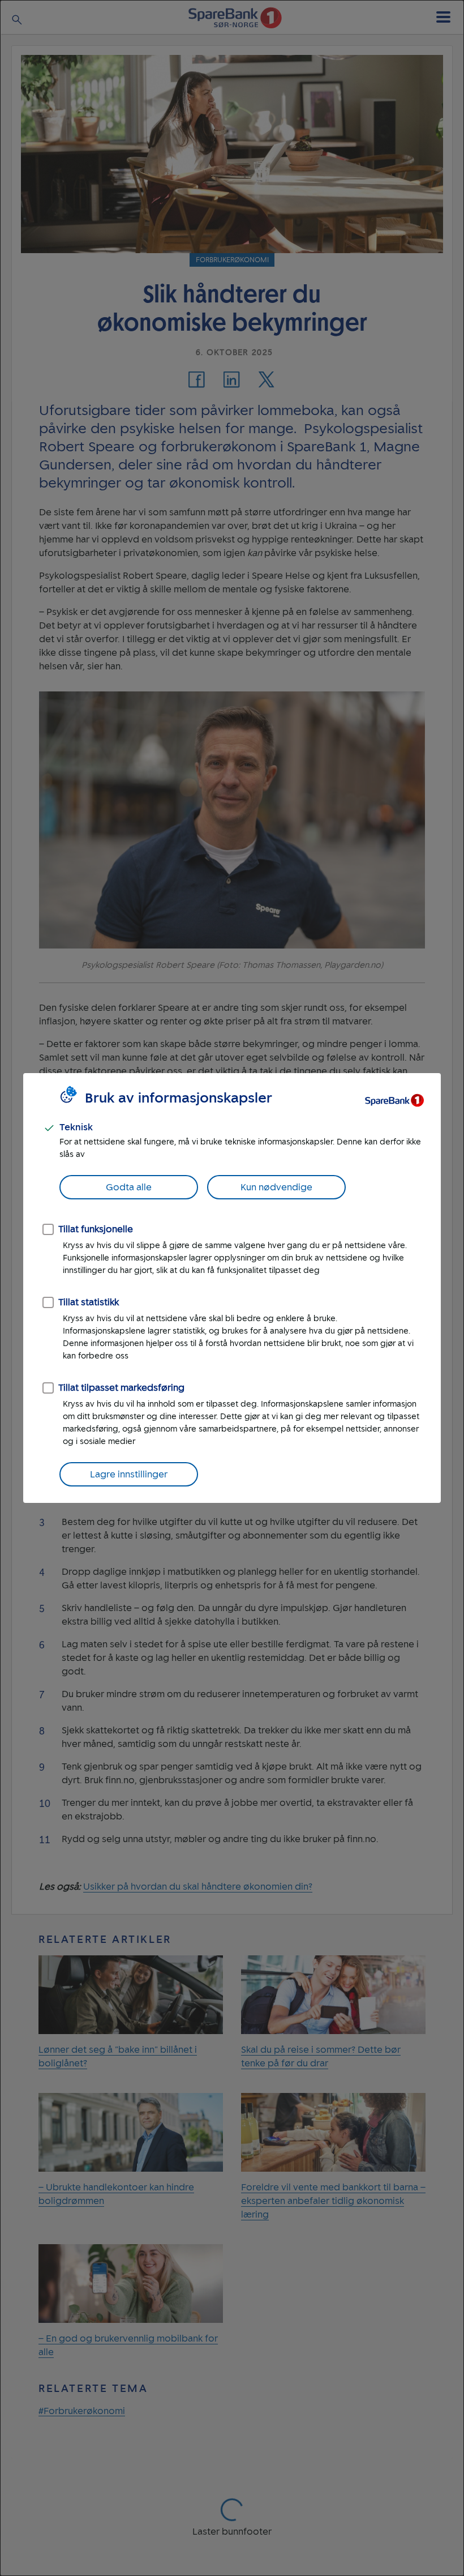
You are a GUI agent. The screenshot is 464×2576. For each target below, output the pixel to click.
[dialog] (232, 1288)
